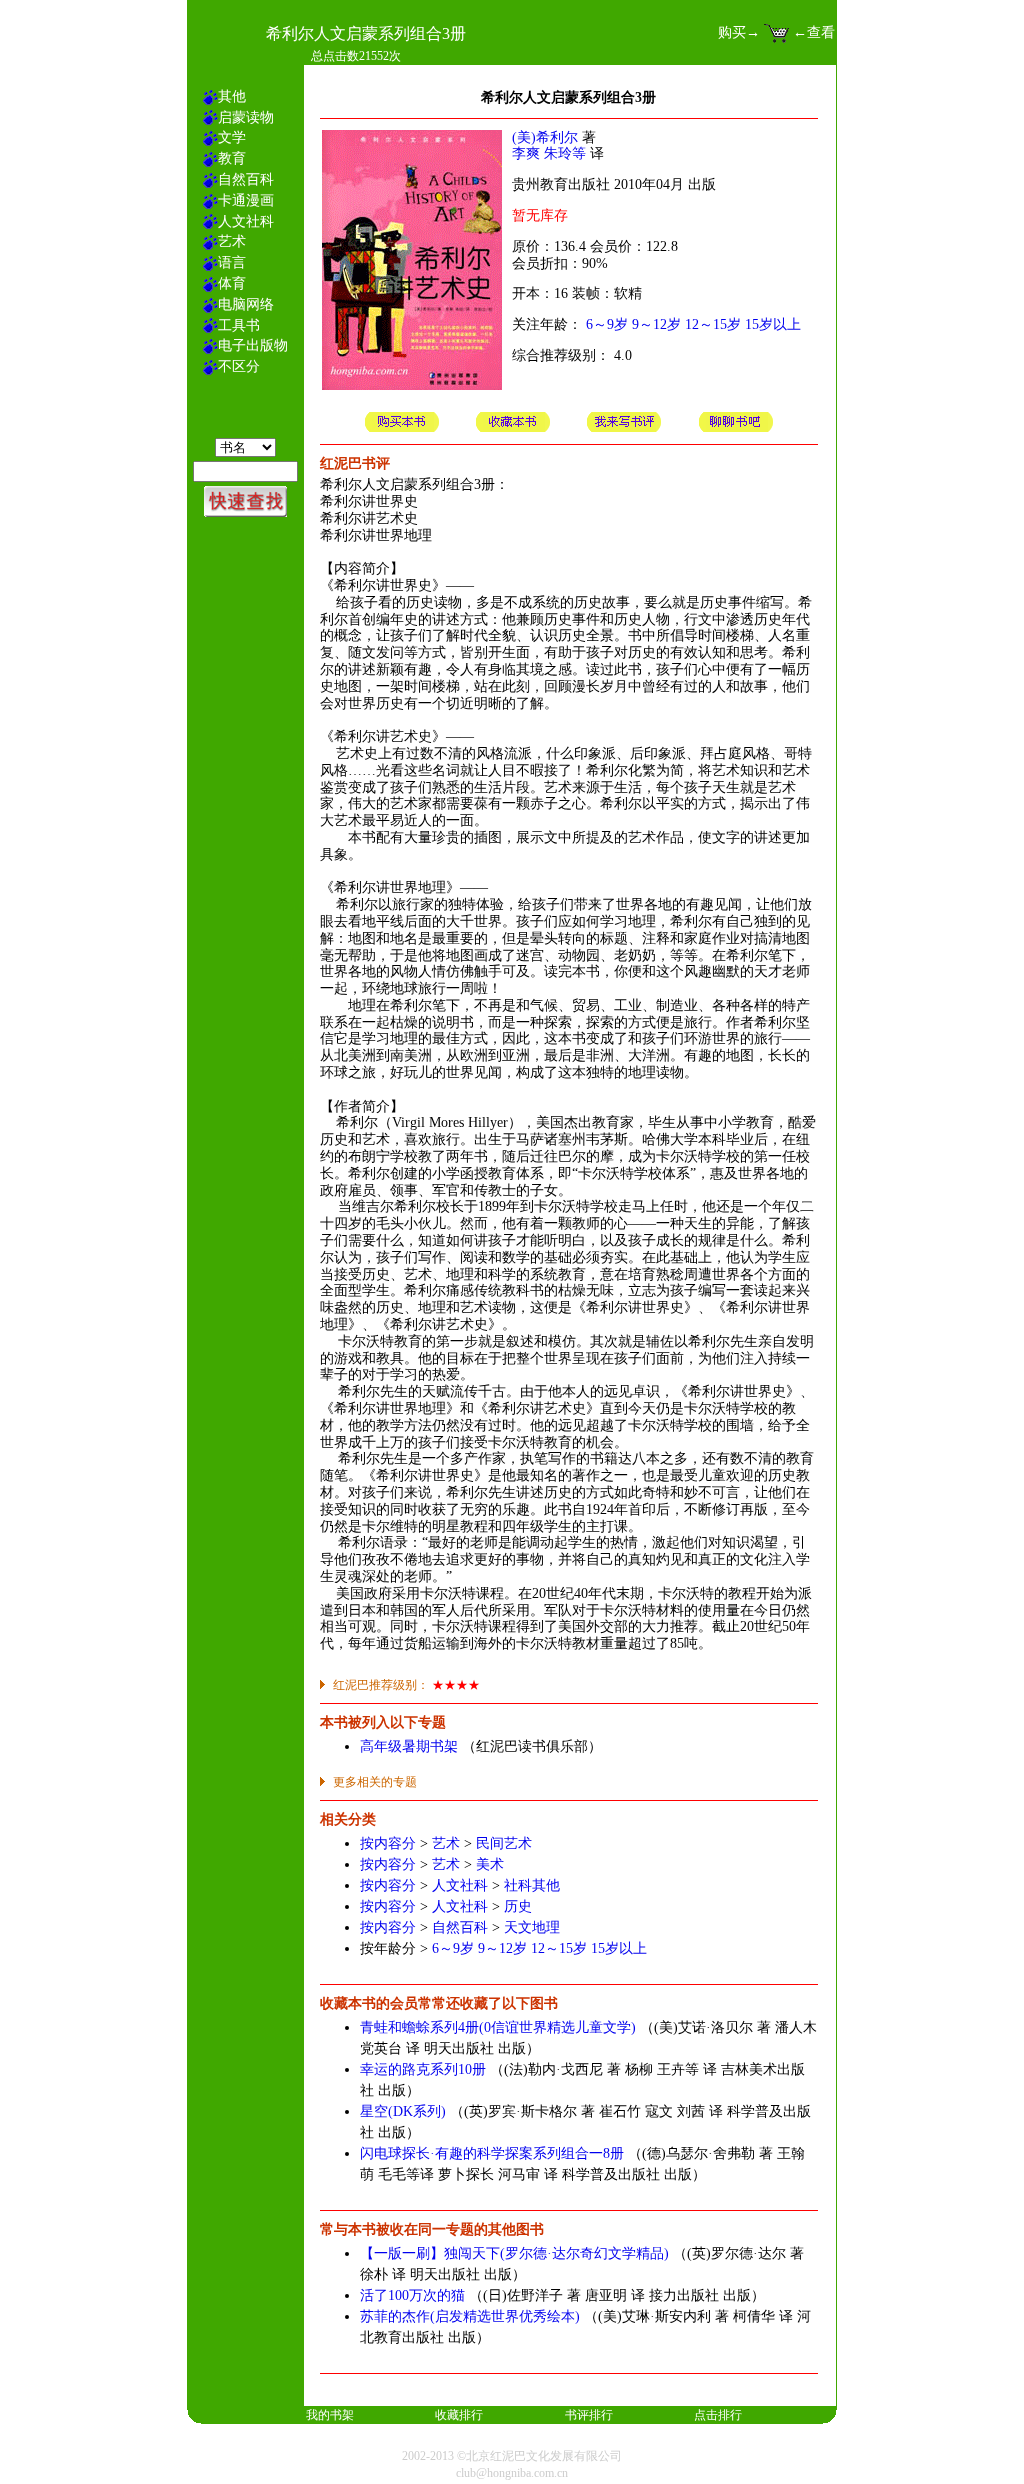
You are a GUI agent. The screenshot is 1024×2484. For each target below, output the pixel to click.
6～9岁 (607, 324)
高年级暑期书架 (409, 1746)
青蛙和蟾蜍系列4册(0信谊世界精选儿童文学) (498, 2027)
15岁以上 (773, 324)
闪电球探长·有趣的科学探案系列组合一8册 (492, 2153)
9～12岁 (656, 324)
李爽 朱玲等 (549, 153)
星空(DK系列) (403, 2111)
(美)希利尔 (545, 137)
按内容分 (388, 1843)
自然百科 (460, 1927)
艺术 (446, 1843)
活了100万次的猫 (412, 2295)
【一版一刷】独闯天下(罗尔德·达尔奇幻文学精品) (514, 2253)
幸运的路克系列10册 (423, 2069)
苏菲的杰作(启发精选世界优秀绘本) (470, 2316)
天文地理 (532, 1927)
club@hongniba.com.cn (512, 2473)
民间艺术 (504, 1843)
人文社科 (460, 1885)
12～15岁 (713, 324)
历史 (518, 1906)
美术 (490, 1864)
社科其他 (532, 1885)
